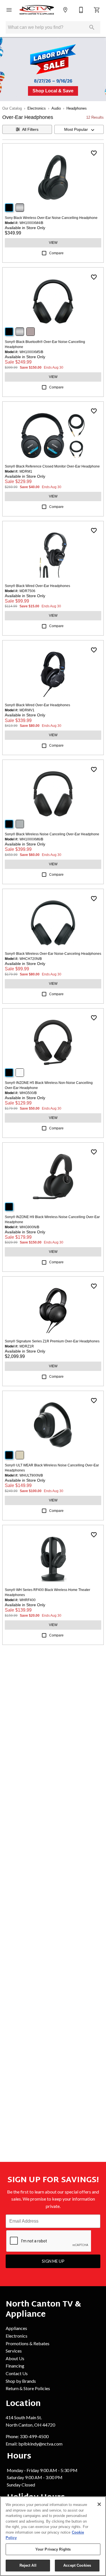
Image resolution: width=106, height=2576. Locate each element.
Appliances (16, 2328)
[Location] (65, 10)
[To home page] (37, 10)
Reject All (28, 2565)
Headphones (77, 108)
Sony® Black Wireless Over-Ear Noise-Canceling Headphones (53, 954)
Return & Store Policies (28, 2388)
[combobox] (79, 129)
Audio (56, 108)
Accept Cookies (77, 2565)
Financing (15, 2366)
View (53, 243)
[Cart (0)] (97, 10)
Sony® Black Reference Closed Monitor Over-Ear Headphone (52, 466)
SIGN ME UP (53, 2261)
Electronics (37, 108)
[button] (9, 10)
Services (14, 2351)
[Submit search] (92, 27)
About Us (15, 2358)
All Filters (30, 129)
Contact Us (17, 2373)
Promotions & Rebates (28, 2343)
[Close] (99, 2504)
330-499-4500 (34, 2436)
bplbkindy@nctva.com (40, 2444)
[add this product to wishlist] (94, 153)
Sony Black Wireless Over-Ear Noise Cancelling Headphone (51, 218)
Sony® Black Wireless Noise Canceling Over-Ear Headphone (52, 834)
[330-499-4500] (81, 10)
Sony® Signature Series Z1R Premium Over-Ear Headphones (52, 1341)
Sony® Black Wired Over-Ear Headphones (37, 586)
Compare (56, 253)
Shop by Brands (21, 2381)
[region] (53, 2536)
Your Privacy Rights (53, 2549)
